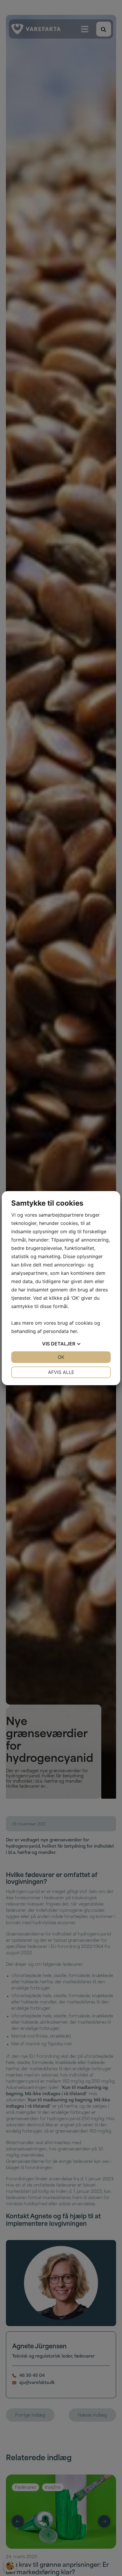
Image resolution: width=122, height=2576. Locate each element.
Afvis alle (61, 1372)
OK (61, 1357)
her (74, 1331)
